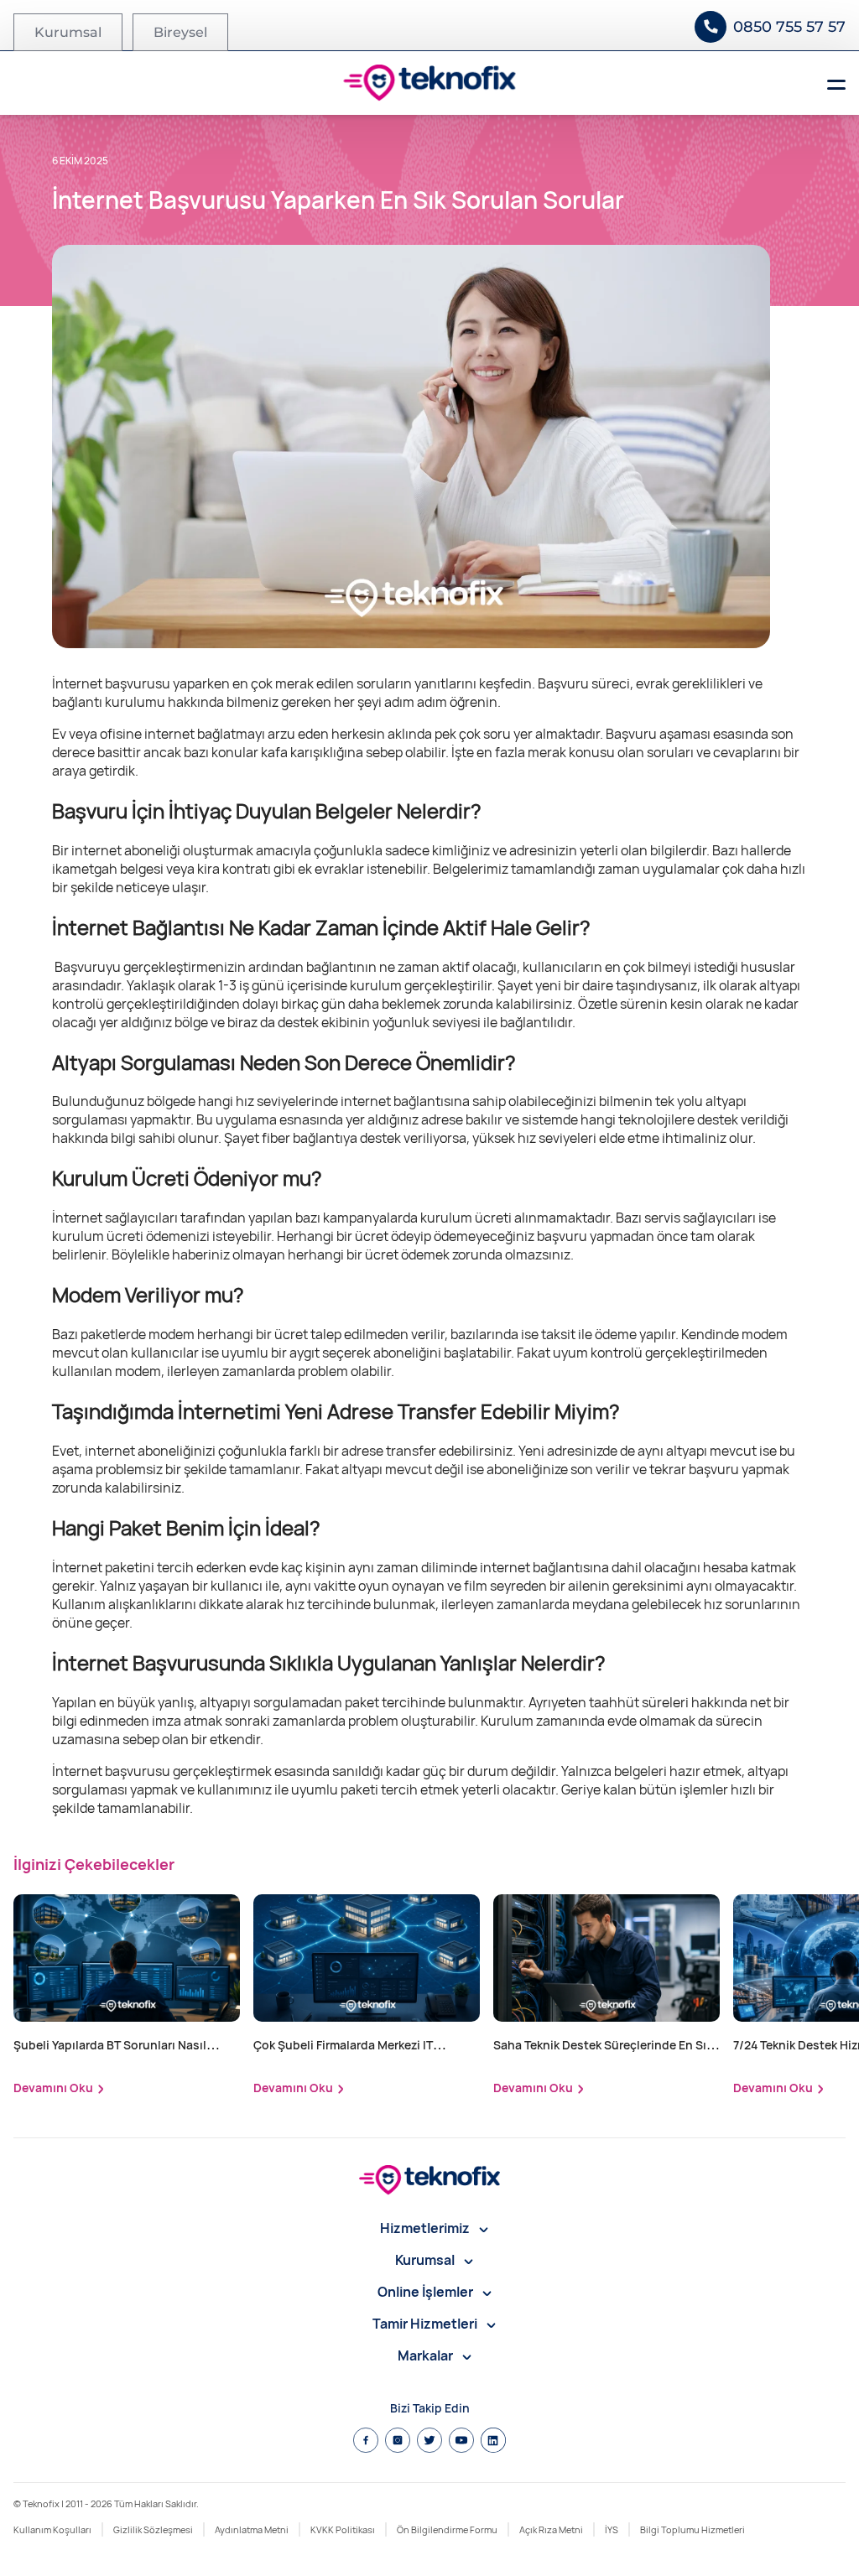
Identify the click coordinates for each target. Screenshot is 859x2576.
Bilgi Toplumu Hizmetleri (692, 2529)
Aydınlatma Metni (252, 2529)
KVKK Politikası (343, 2529)
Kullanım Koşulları (52, 2529)
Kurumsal (68, 32)
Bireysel (180, 32)
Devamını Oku (53, 2088)
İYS (612, 2529)
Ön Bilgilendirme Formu (447, 2529)
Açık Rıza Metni (551, 2529)
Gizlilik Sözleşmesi (153, 2529)
